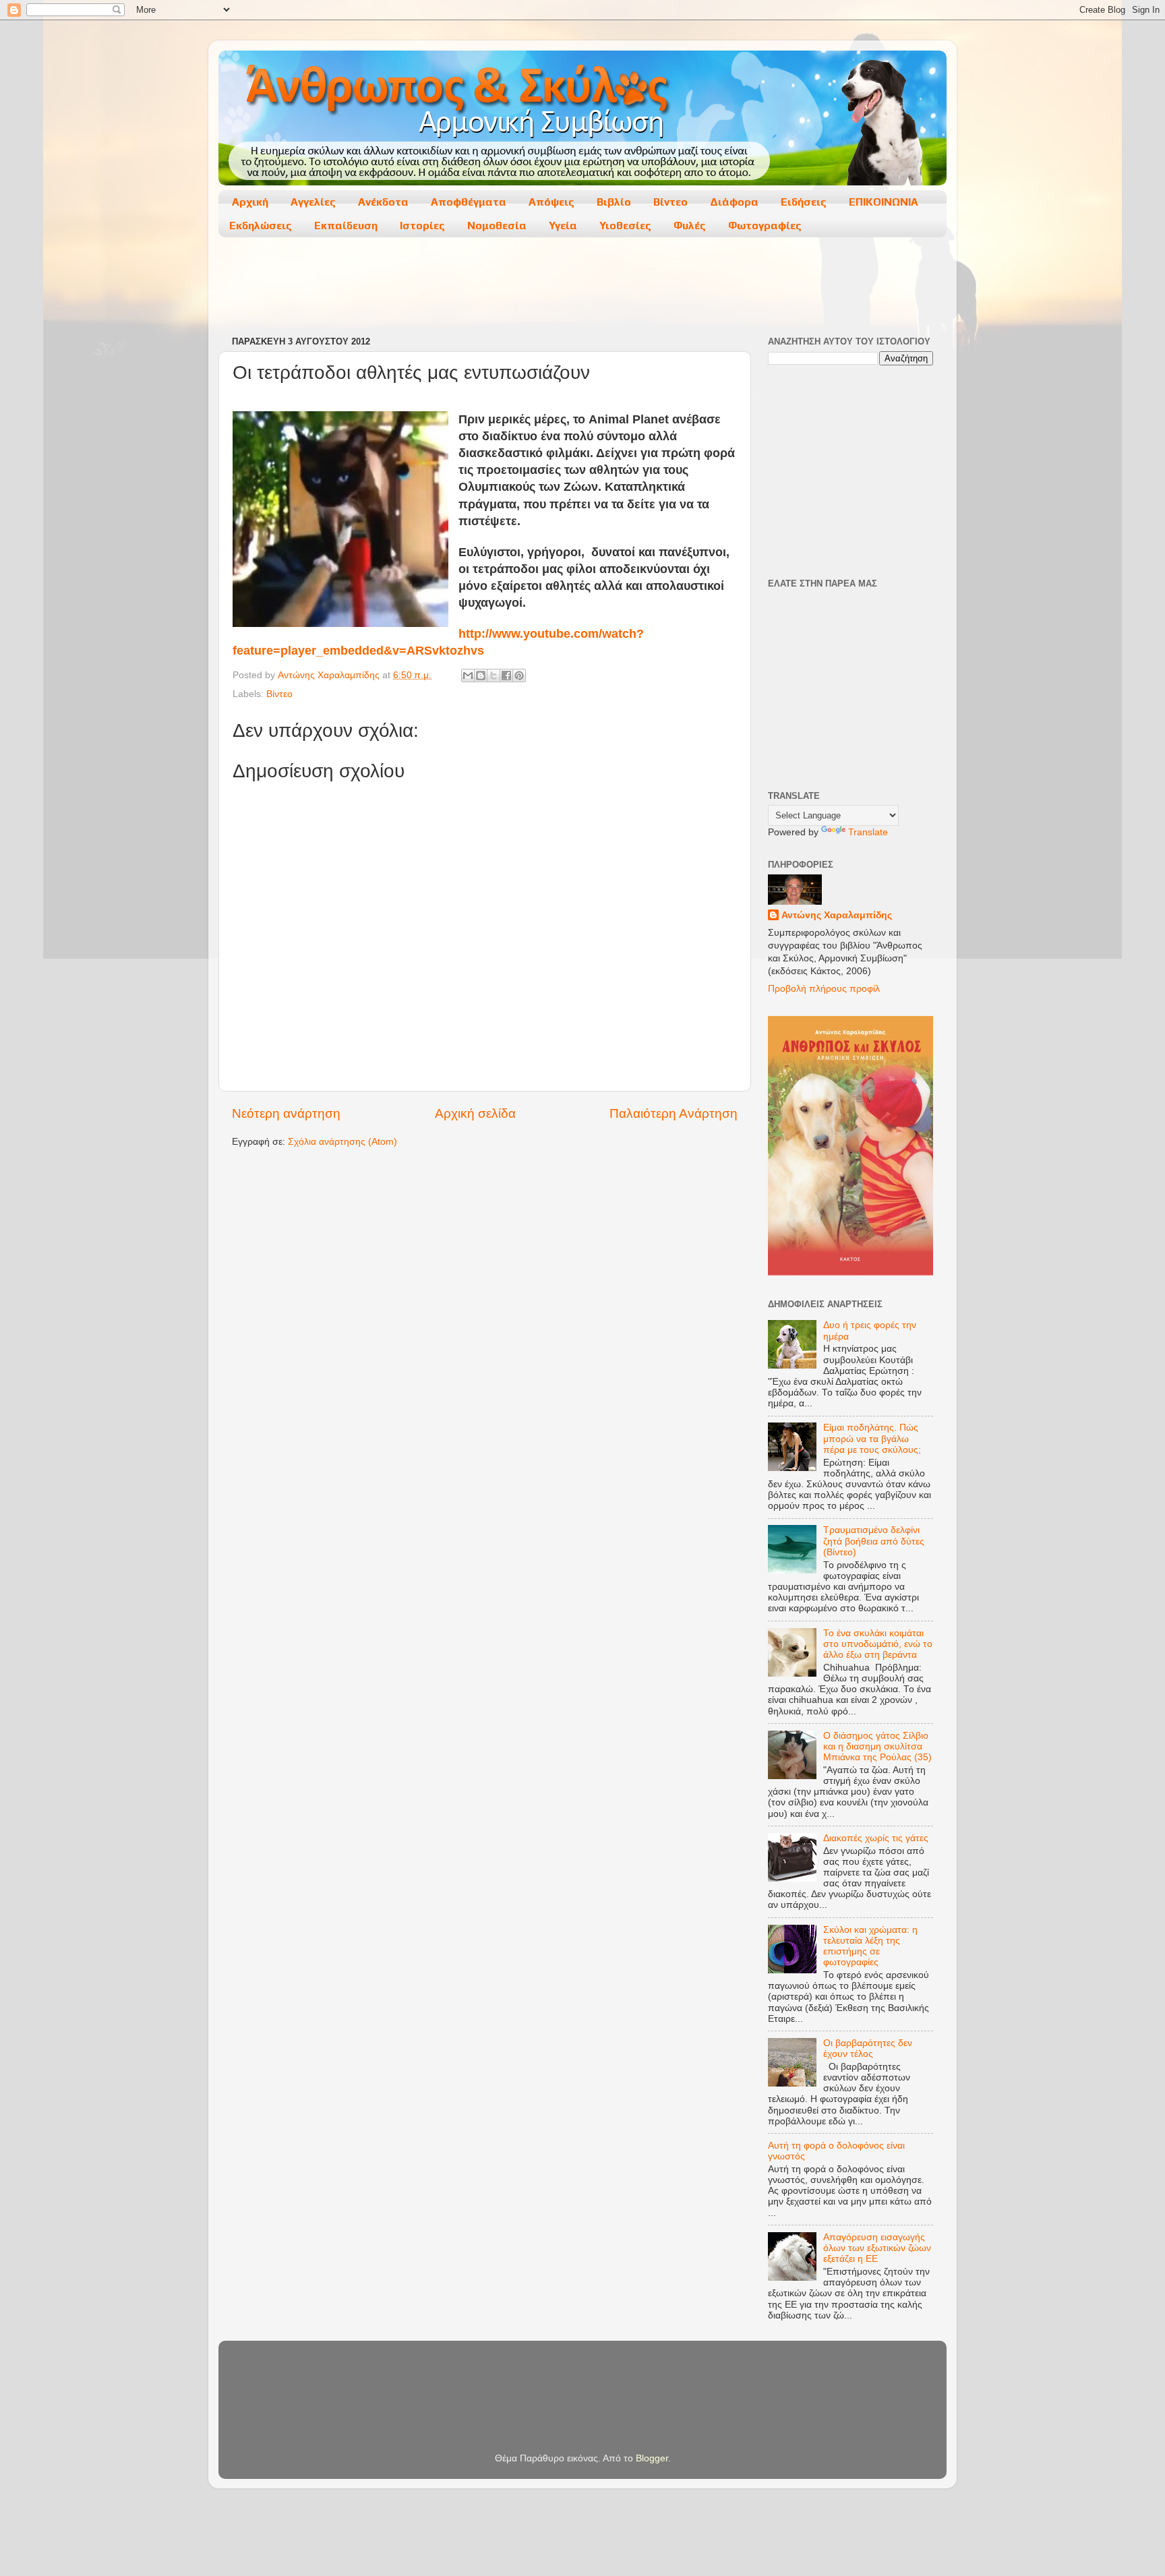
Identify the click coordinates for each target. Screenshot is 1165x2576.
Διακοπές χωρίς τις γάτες (876, 1838)
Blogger (652, 2458)
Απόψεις (551, 202)
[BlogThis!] (481, 676)
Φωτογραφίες (765, 226)
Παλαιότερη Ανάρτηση (674, 1113)
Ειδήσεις (804, 202)
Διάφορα (734, 202)
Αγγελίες (313, 202)
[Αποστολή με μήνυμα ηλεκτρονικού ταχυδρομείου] (468, 676)
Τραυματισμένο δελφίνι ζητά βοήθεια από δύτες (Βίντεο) (874, 1541)
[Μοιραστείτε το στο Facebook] (506, 676)
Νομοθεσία (497, 226)
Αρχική (250, 202)
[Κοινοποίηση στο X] (494, 676)
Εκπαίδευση (346, 226)
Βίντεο (670, 202)
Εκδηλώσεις (261, 226)
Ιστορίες (422, 226)
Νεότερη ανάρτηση (286, 1113)
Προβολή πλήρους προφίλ (824, 989)
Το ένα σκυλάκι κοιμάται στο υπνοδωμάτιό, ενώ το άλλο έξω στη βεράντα (878, 1644)
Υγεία (563, 226)
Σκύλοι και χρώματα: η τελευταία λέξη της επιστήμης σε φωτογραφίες (870, 1946)
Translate (868, 832)
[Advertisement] (582, 288)
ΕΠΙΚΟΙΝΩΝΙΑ (884, 202)
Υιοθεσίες (625, 226)
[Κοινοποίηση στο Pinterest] (519, 676)
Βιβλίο (614, 202)
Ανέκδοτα (383, 202)
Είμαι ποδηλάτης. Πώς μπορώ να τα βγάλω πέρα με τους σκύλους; (872, 1438)
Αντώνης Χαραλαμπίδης (837, 915)
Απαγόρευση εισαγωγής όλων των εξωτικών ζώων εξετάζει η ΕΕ (877, 2248)
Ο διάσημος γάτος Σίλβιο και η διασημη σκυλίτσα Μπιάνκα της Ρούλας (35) (877, 1746)
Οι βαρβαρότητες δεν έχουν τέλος (868, 2048)
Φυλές (690, 226)
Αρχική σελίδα (475, 1113)
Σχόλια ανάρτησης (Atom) (342, 1142)
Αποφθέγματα (469, 202)
